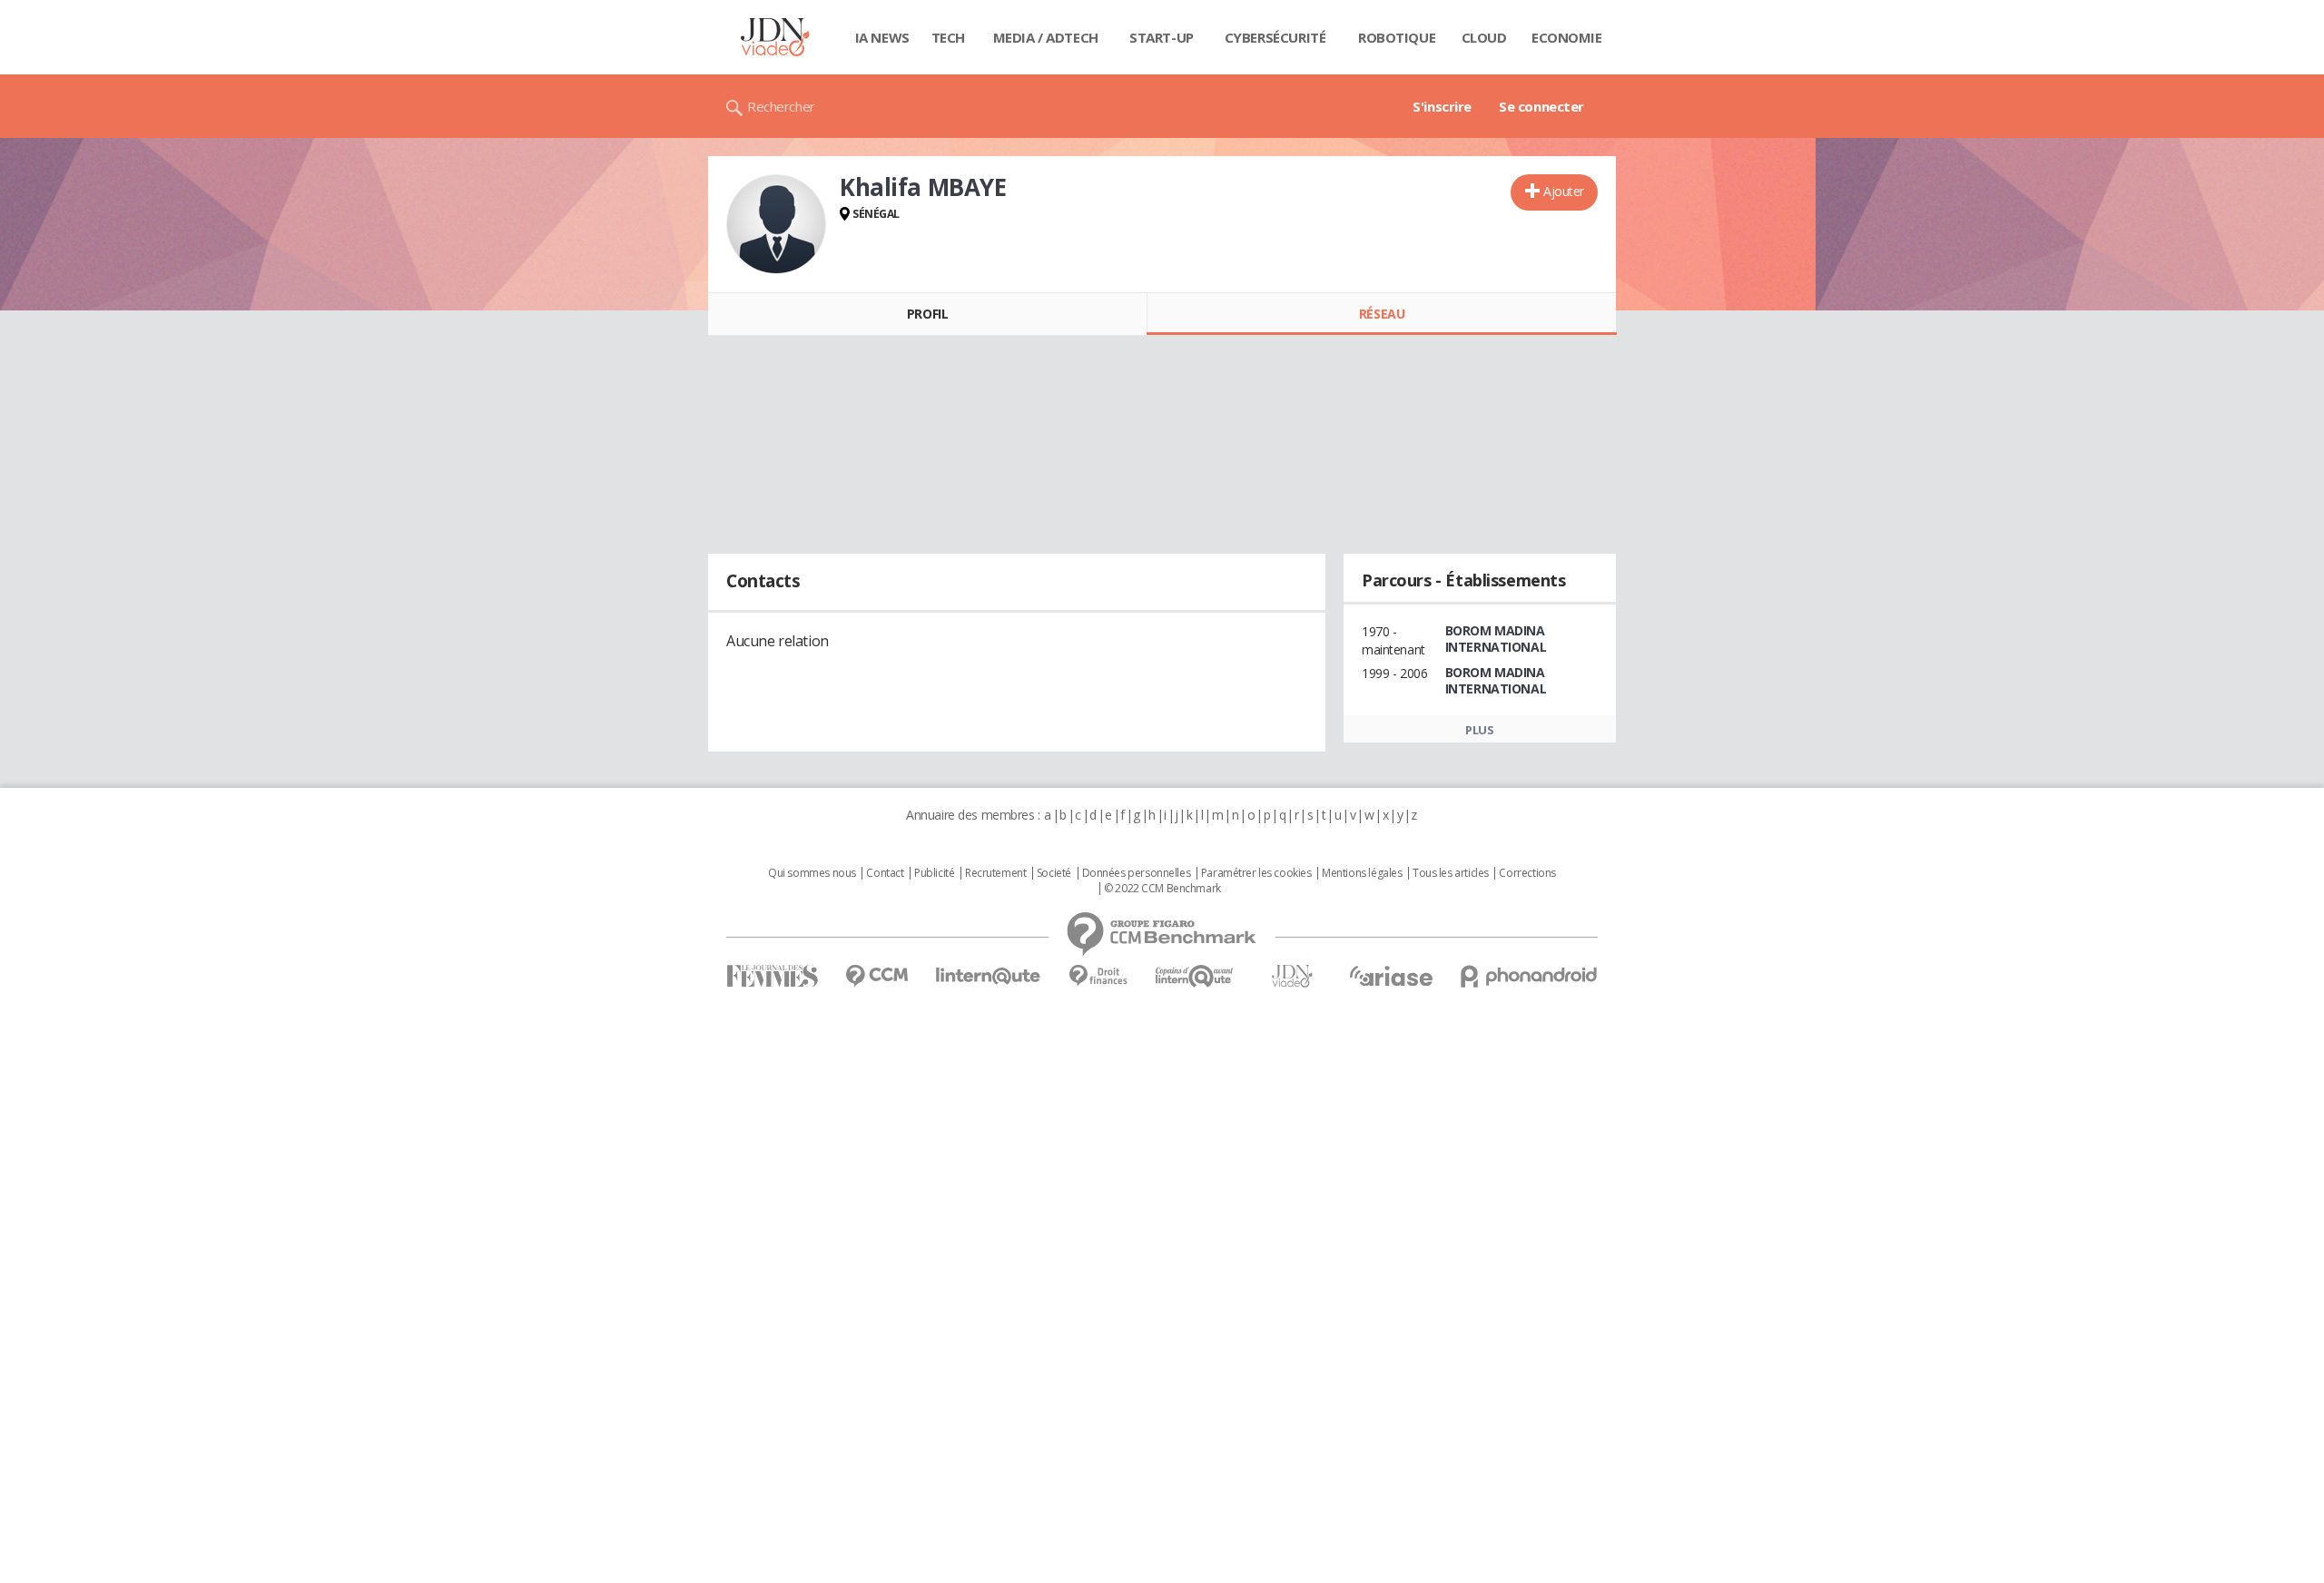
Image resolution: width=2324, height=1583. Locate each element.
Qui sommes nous (812, 873)
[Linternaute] (989, 976)
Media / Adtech (1046, 37)
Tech (948, 37)
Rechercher (781, 106)
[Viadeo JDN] (1292, 976)
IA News (882, 37)
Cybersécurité (1275, 37)
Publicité (934, 873)
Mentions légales (1362, 873)
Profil (927, 314)
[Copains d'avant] (1195, 976)
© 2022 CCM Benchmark (1162, 889)
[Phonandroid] (1529, 976)
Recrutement (995, 873)
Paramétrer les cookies (1256, 873)
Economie (1567, 37)
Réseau (1382, 314)
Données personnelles (1137, 873)
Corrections (1527, 873)
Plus (1479, 730)
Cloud (1484, 37)
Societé (1054, 873)
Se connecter (1541, 106)
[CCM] (876, 976)
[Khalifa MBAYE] (776, 224)
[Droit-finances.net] (1098, 976)
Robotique (1397, 37)
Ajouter (1564, 191)
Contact (885, 873)
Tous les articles (1451, 873)
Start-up (1162, 37)
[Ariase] (1391, 976)
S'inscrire (1442, 106)
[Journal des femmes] (772, 976)
